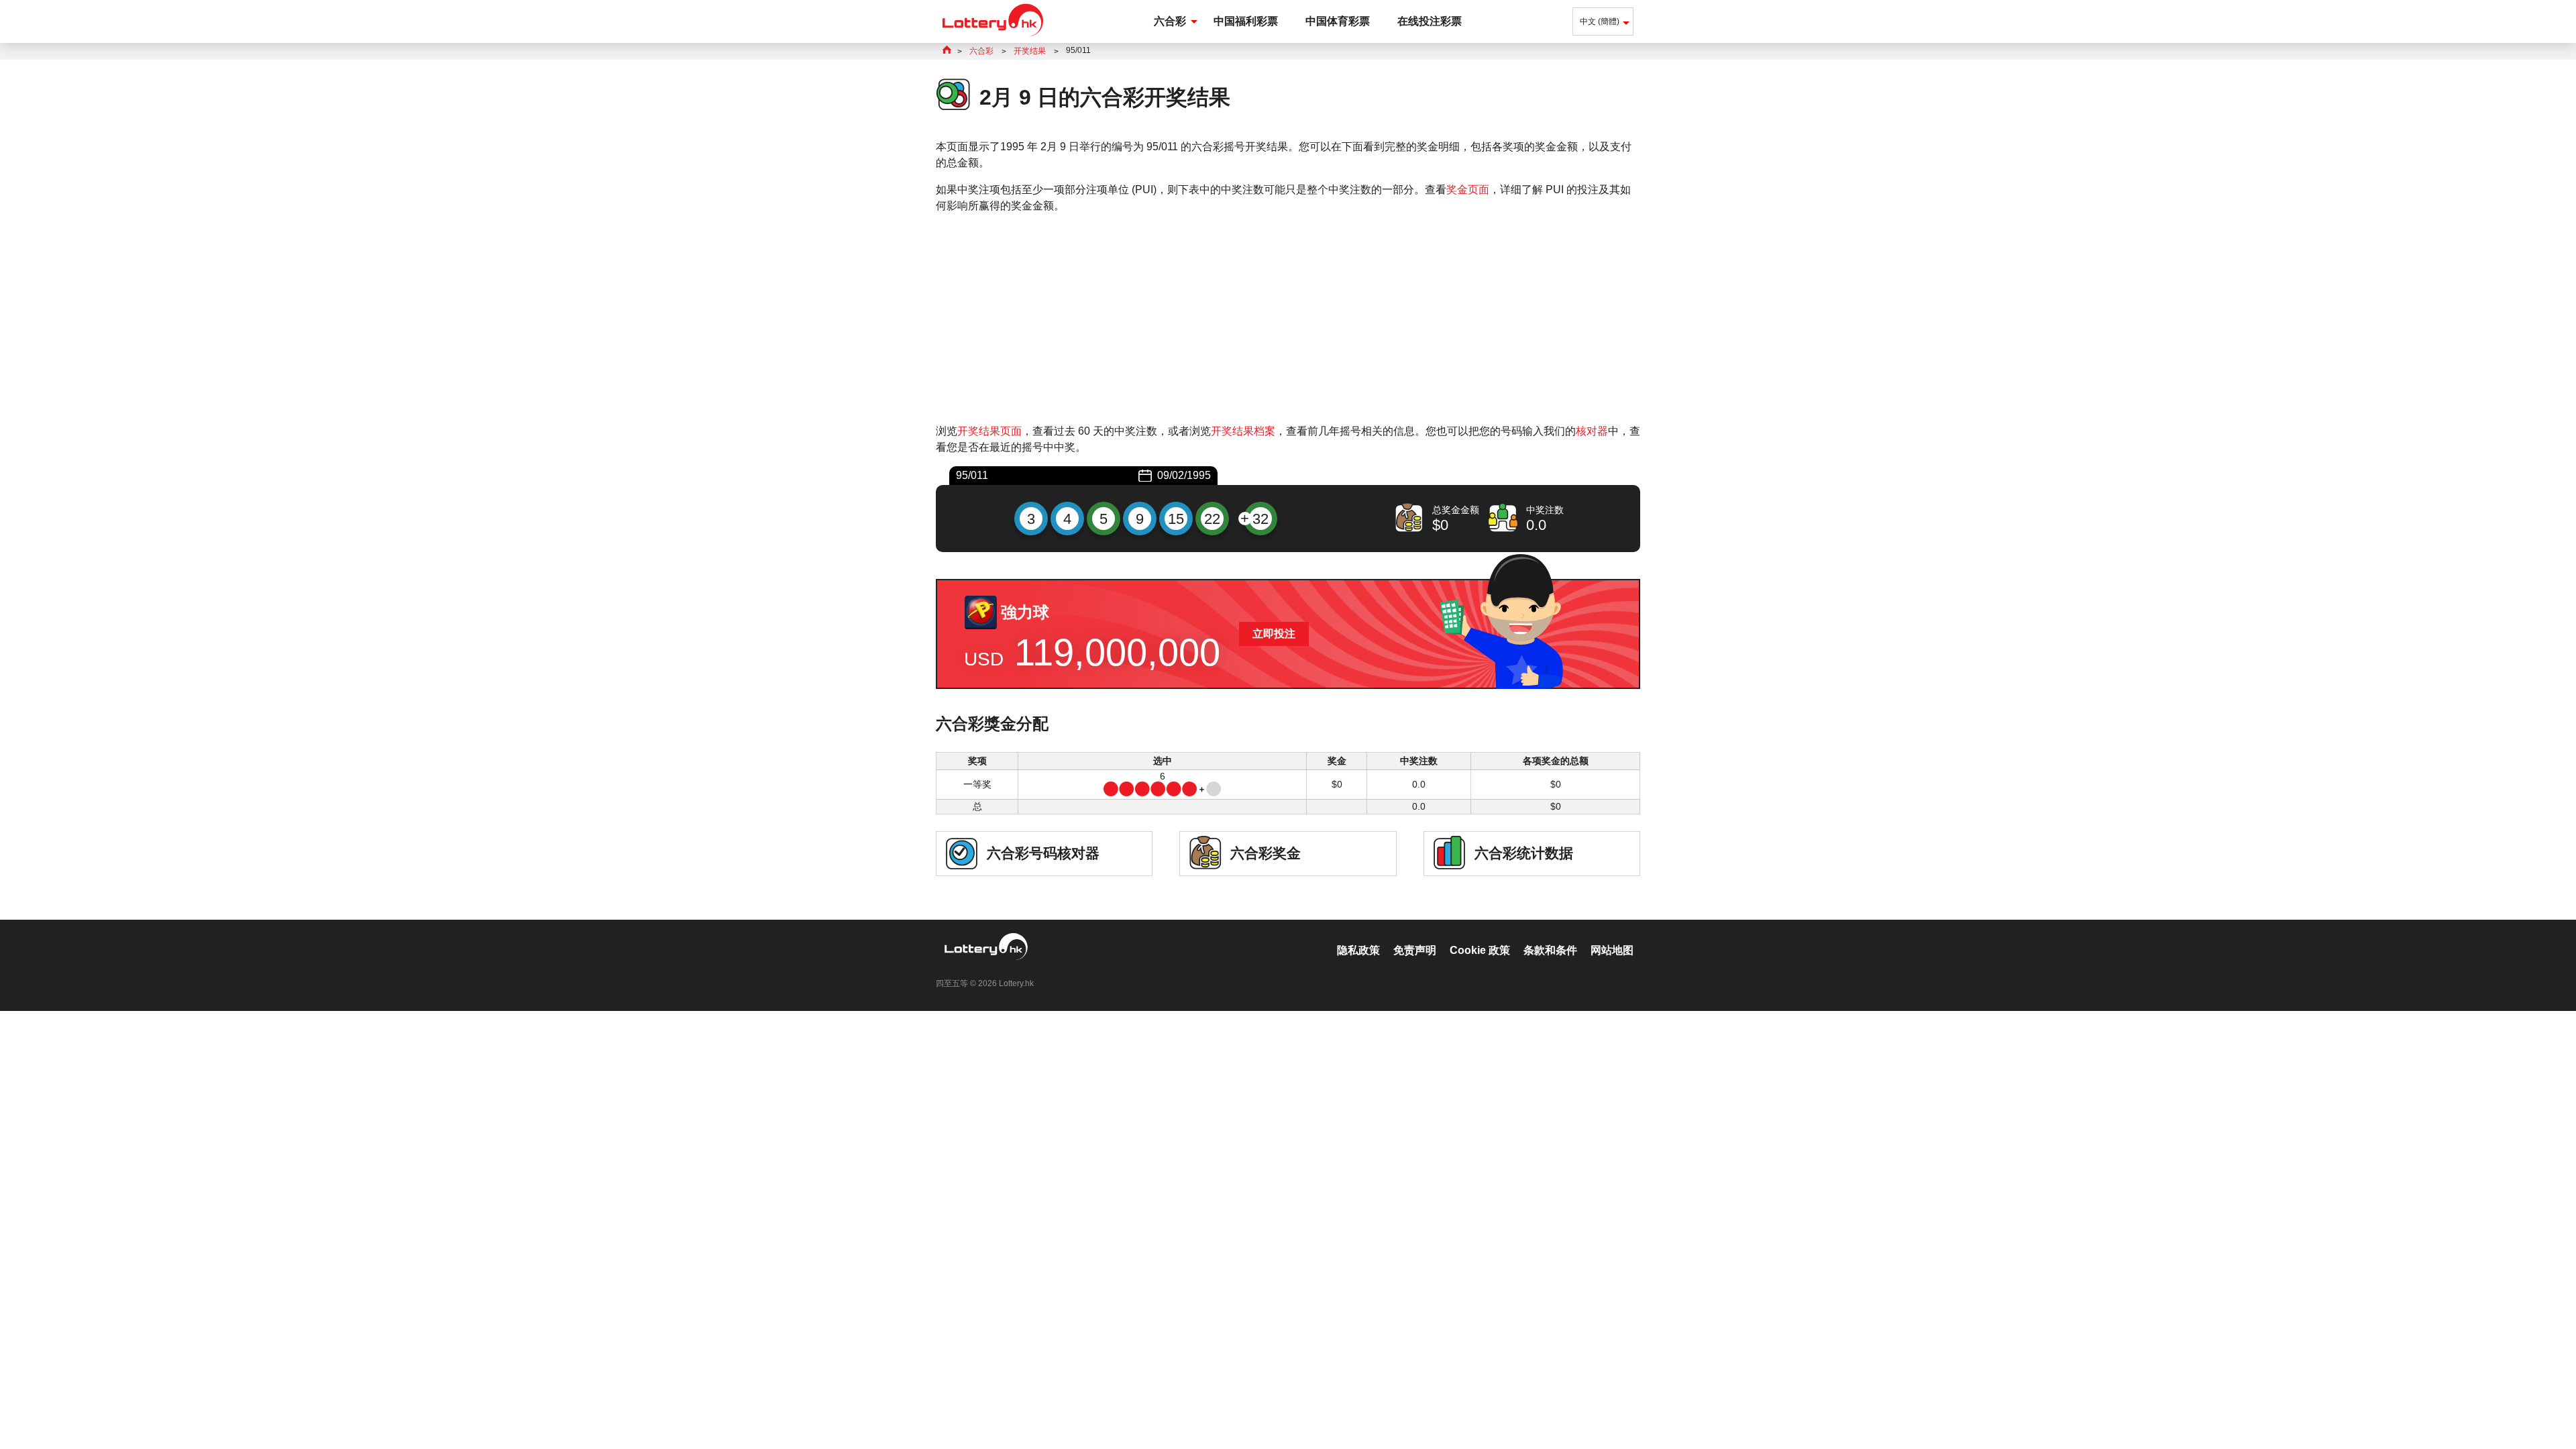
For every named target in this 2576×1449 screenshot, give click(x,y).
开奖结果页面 (989, 431)
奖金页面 (1468, 190)
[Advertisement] (1288, 319)
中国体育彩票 (1338, 21)
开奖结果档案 (1243, 431)
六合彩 (1170, 21)
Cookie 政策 (1480, 950)
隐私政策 (1358, 950)
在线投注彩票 (1430, 21)
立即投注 (1274, 634)
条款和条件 (1550, 950)
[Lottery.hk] (993, 37)
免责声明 (1415, 950)
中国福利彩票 (1246, 21)
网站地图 (1612, 950)
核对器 (1592, 431)
